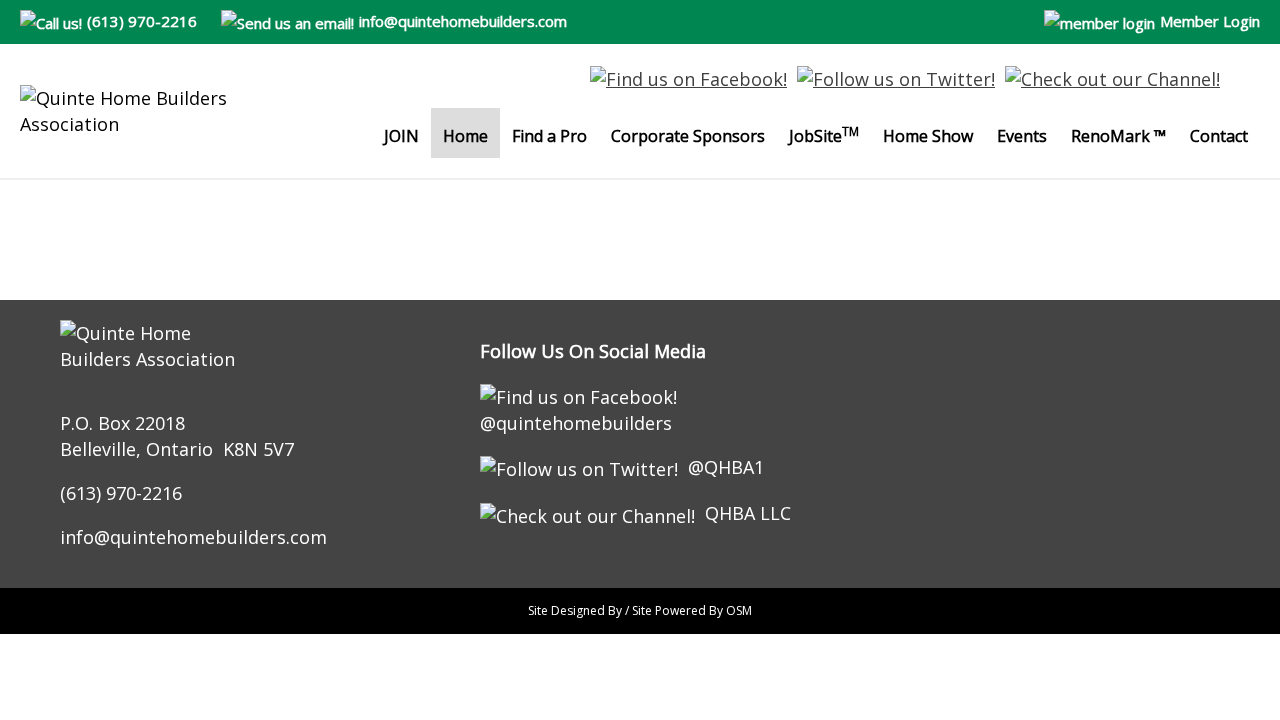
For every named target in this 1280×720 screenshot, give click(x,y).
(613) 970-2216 (142, 21)
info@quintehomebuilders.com (463, 21)
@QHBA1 (726, 467)
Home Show (928, 136)
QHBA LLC (748, 513)
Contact (1219, 136)
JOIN (401, 136)
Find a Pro (549, 136)
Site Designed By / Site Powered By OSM (640, 610)
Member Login (1210, 21)
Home (465, 136)
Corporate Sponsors (688, 136)
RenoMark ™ (1118, 136)
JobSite (824, 135)
